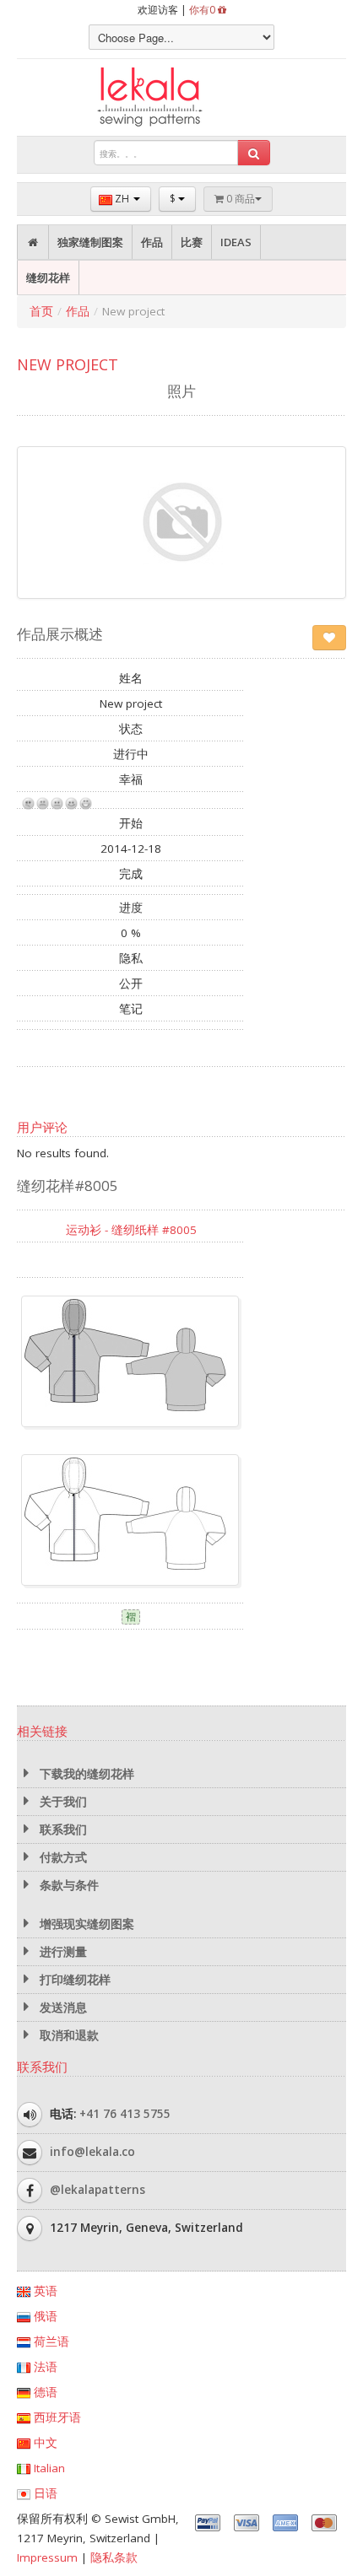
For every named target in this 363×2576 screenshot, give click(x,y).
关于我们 (62, 1802)
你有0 (203, 10)
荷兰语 (50, 2342)
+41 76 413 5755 (125, 2114)
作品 (152, 242)
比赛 (192, 242)
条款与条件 (68, 1885)
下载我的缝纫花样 (85, 1774)
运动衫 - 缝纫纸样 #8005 (131, 1230)
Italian (48, 2468)
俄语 (44, 2316)
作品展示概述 (60, 634)
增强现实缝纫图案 (85, 1924)
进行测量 (62, 1952)
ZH (122, 199)
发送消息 (62, 2007)
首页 (41, 311)
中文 (44, 2443)
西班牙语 (56, 2417)
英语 (44, 2291)
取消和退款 (68, 2035)
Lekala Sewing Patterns (181, 97)
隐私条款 (114, 2557)
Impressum (47, 2557)
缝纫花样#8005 (68, 1186)
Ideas (236, 242)
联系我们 (62, 1830)
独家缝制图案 (90, 242)
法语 (44, 2367)
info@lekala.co (92, 2152)
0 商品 (239, 199)
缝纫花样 (48, 278)
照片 (181, 391)
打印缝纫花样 (73, 1980)
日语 (44, 2493)
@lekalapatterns (98, 2190)
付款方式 (62, 1857)
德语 (44, 2392)
